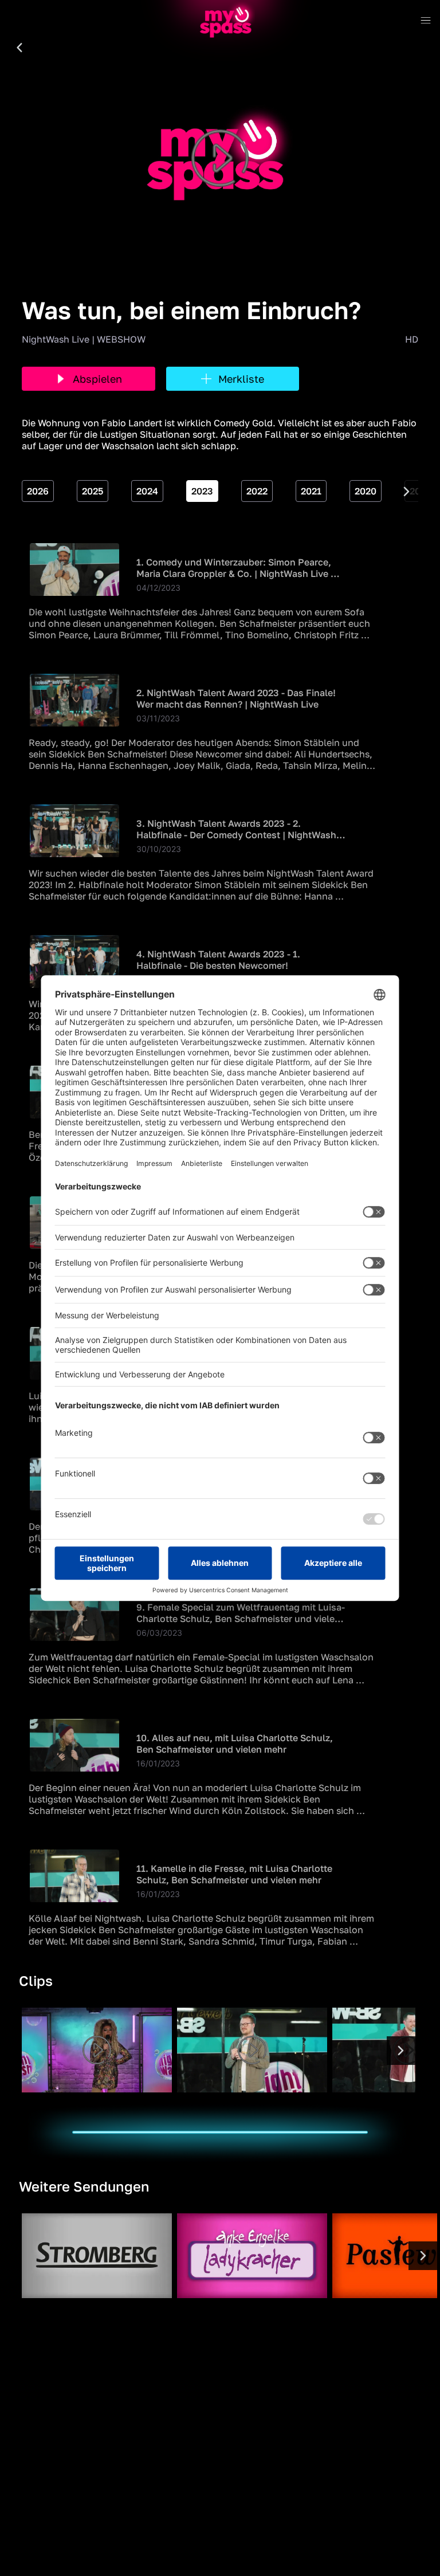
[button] (19, 48)
